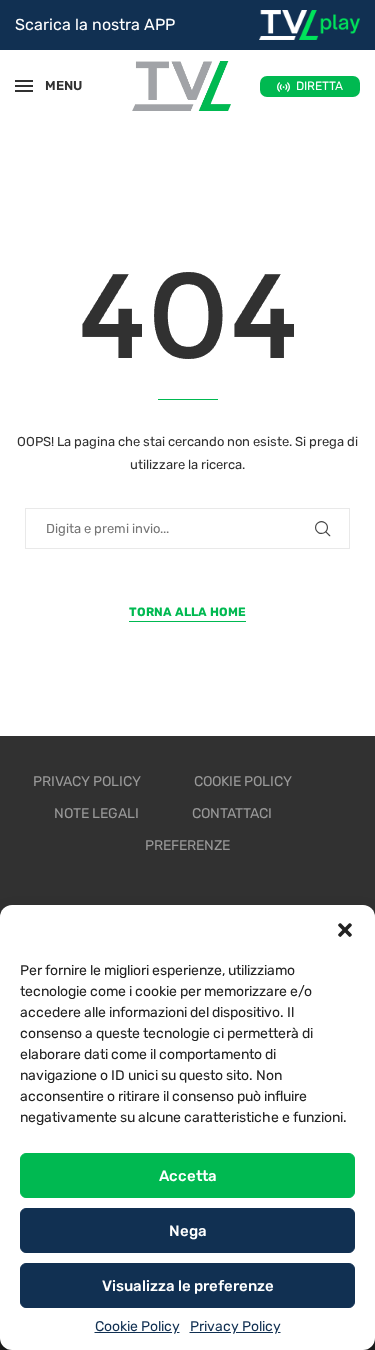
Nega (188, 1231)
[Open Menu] (24, 86)
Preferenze (187, 845)
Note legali (96, 813)
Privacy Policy (235, 1326)
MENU (54, 85)
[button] (345, 930)
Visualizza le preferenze (188, 1286)
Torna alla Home (187, 612)
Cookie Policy (137, 1326)
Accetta (188, 1176)
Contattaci (232, 813)
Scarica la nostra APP (95, 24)
